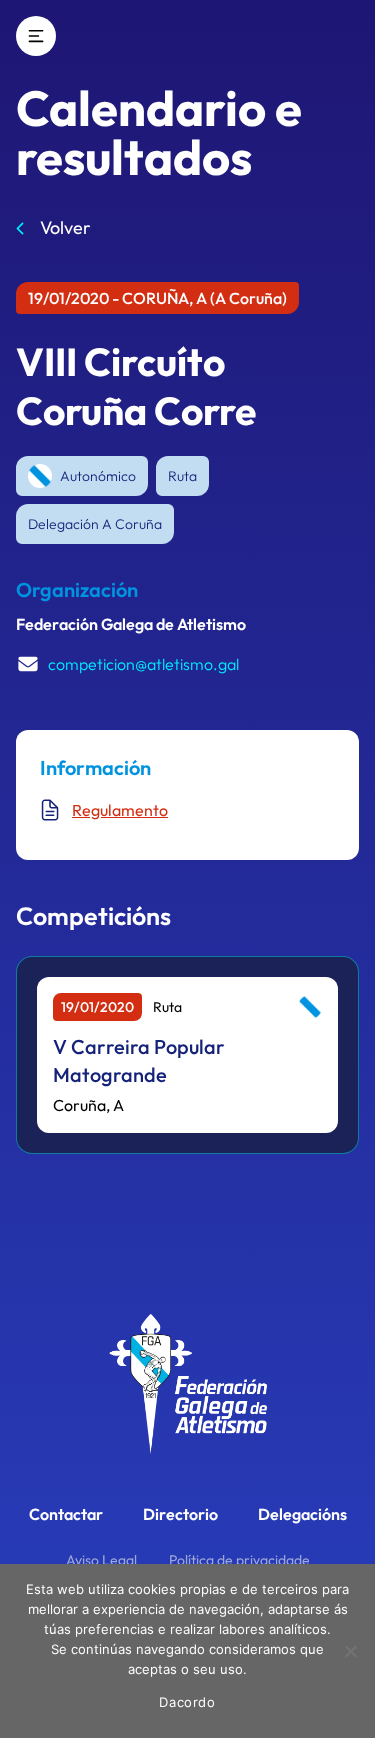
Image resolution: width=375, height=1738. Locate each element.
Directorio (180, 1514)
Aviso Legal (101, 1560)
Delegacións (302, 1514)
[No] (350, 1651)
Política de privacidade (239, 1560)
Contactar (66, 1514)
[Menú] (36, 36)
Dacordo (187, 1702)
